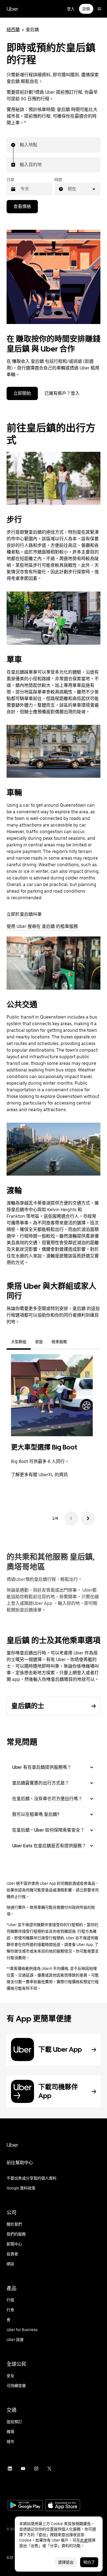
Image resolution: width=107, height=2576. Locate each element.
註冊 (86, 9)
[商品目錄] (99, 9)
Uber (12, 9)
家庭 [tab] (39, 1342)
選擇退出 (66, 2562)
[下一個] (88, 1518)
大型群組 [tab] (19, 1342)
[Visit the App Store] (63, 2506)
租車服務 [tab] (59, 1342)
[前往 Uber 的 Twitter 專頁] (49, 2469)
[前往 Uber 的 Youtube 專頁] (23, 2469)
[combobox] (20, 145)
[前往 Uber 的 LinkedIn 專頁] (10, 2469)
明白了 (89, 2562)
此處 (84, 2540)
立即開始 (22, 393)
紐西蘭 (13, 30)
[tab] (76, 1342)
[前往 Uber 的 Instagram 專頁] (36, 2469)
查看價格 (22, 206)
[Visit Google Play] (25, 2506)
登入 (71, 9)
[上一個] (71, 1518)
